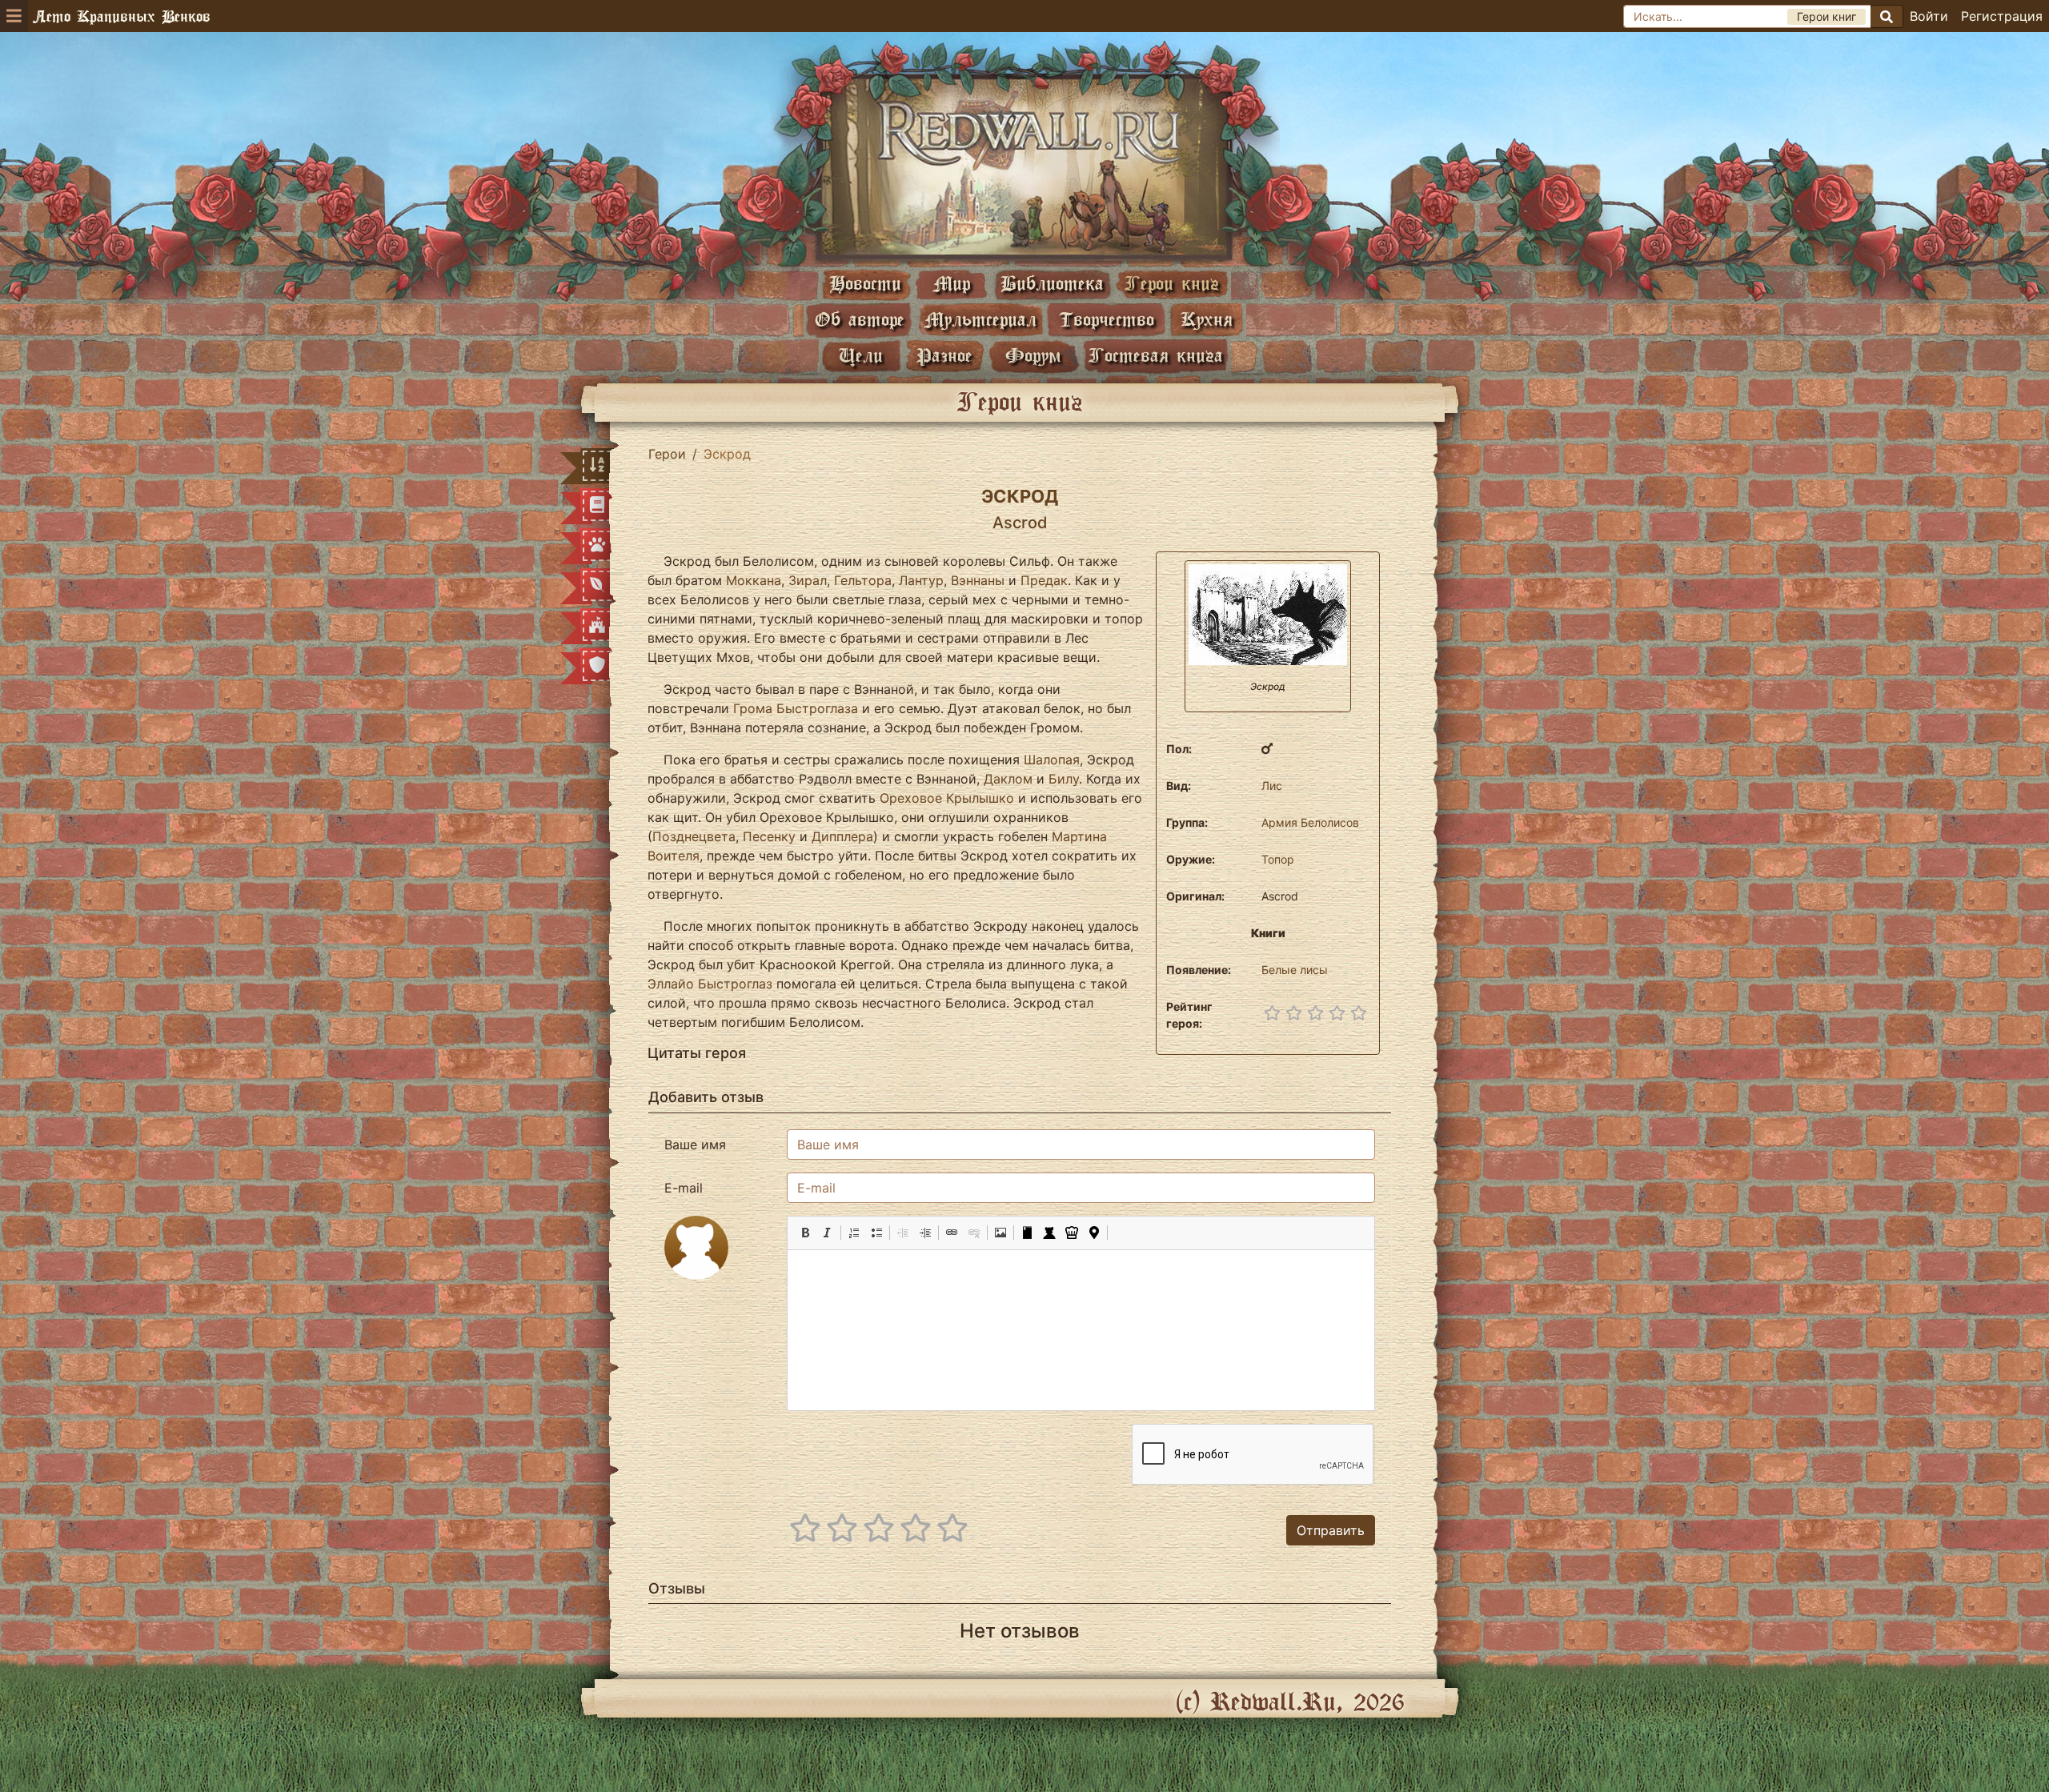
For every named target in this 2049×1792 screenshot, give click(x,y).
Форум (1033, 355)
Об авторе (860, 319)
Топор (1278, 859)
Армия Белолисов (1310, 822)
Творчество (1107, 319)
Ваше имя (695, 1145)
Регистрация (2002, 16)
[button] (805, 1233)
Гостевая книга (1156, 355)
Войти (1929, 16)
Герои (667, 454)
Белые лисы (1295, 970)
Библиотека (1052, 283)
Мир (952, 283)
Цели (861, 355)
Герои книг (1172, 283)
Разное (944, 355)
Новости (865, 283)
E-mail (684, 1188)
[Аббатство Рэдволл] (1024, 166)
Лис (1272, 786)
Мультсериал (980, 319)
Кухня (1207, 319)
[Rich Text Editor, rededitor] (1081, 1330)
